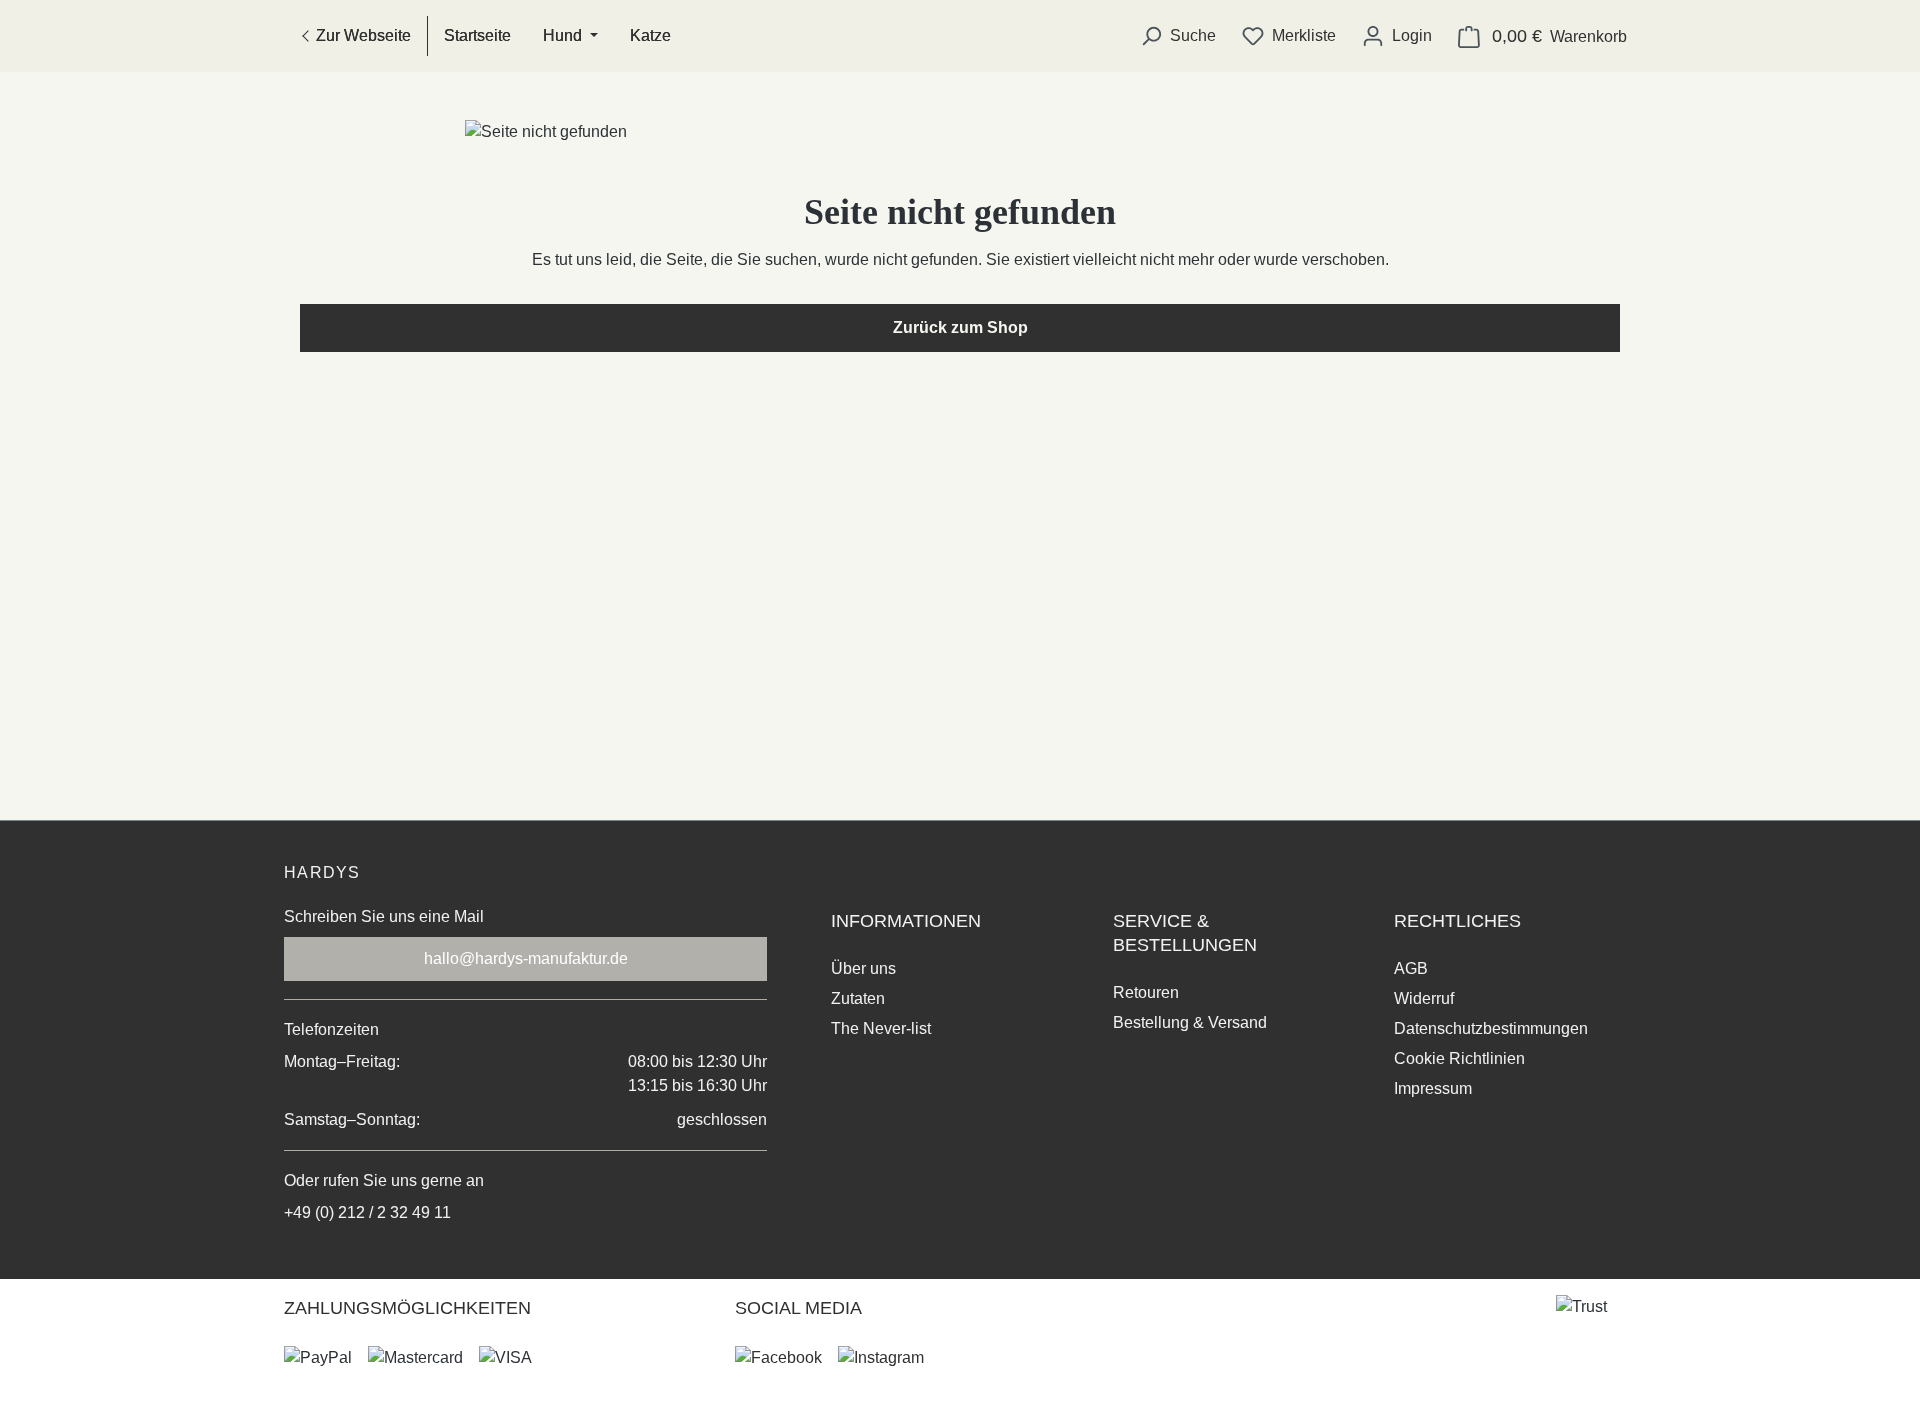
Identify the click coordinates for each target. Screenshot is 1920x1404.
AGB (1411, 968)
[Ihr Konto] (1397, 36)
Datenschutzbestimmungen (1491, 1028)
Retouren (1146, 992)
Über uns (863, 968)
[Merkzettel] (1289, 36)
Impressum (1433, 1088)
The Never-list (881, 1028)
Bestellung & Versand (1190, 1022)
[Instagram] (881, 1357)
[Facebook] (778, 1357)
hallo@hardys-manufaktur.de (526, 958)
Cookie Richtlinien (1459, 1058)
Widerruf (1424, 998)
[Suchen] (1178, 36)
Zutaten (858, 998)
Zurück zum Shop (960, 327)
